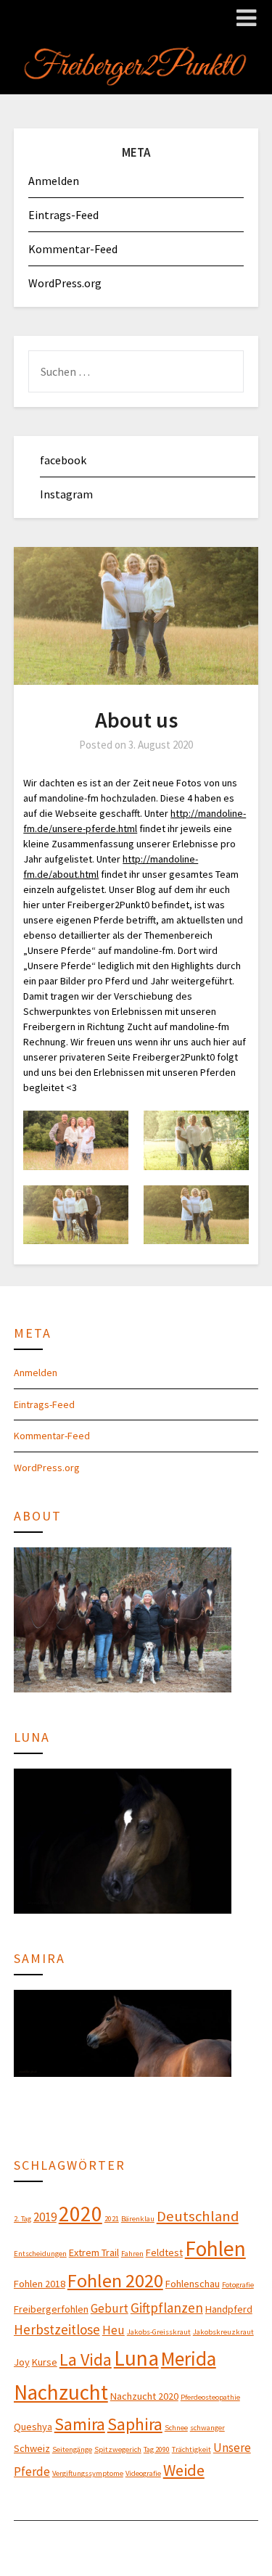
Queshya (33, 2427)
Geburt (110, 2308)
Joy (22, 2362)
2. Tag (22, 2219)
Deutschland (198, 2216)
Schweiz (32, 2448)
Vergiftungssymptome (88, 2473)
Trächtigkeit (191, 2449)
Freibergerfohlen (51, 2309)
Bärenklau (138, 2219)
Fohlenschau (193, 2284)
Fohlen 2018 (40, 2284)
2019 (45, 2217)
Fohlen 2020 (115, 2280)
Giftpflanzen (167, 2308)
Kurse (45, 2362)
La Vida (86, 2359)
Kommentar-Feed (73, 249)
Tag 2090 (157, 2449)
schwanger (207, 2428)
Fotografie (238, 2285)
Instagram (66, 494)
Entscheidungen (40, 2254)
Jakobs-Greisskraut (159, 2332)
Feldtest (164, 2252)
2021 (112, 2219)
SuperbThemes (106, 2555)
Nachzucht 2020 (144, 2396)
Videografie (143, 2473)
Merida (189, 2358)
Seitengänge (72, 2449)
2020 (81, 2214)
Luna (136, 2358)
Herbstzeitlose (57, 2329)
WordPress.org (65, 283)
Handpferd (229, 2309)
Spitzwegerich (118, 2449)
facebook (63, 460)
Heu (114, 2330)
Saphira (135, 2424)
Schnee (176, 2428)
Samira (80, 2424)
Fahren (132, 2254)
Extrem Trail (94, 2252)
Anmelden (54, 181)
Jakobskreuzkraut (223, 2332)
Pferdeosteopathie (210, 2397)
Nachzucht (61, 2392)
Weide (184, 2470)
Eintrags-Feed (63, 215)
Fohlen (215, 2248)
